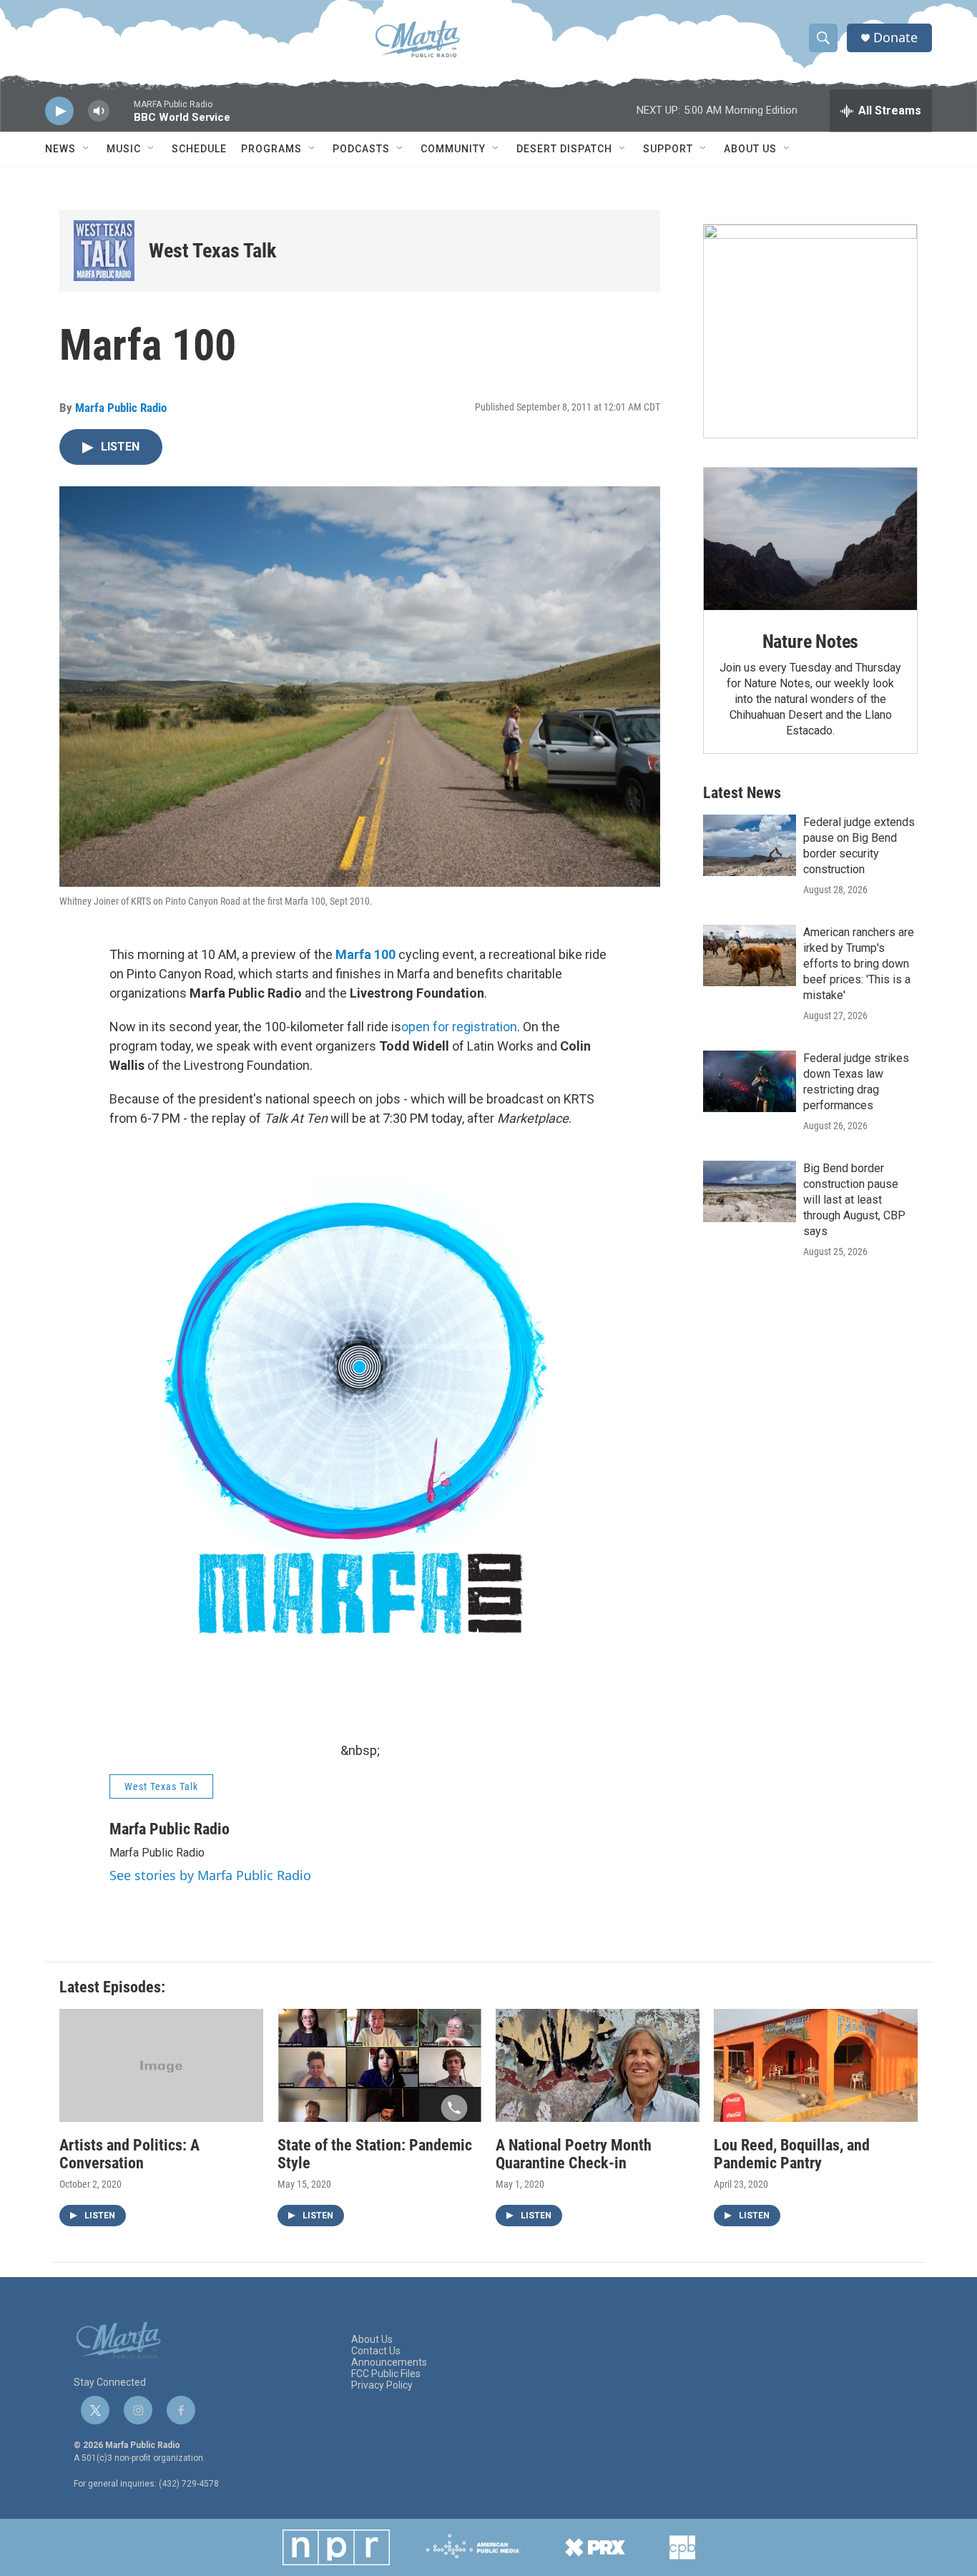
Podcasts (361, 149)
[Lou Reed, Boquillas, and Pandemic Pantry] (816, 2066)
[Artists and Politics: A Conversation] (161, 2066)
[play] (59, 111)
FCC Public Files (386, 2374)
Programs (271, 149)
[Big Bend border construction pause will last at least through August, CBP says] (750, 1191)
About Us (750, 149)
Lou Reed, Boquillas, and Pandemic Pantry (792, 2154)
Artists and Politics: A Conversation (129, 2154)
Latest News (742, 793)
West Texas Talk (212, 251)
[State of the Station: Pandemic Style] (379, 2066)
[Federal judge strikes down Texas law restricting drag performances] (750, 1081)
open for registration (459, 1027)
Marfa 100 (365, 954)
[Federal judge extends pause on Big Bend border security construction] (750, 845)
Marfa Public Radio (121, 408)
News (60, 149)
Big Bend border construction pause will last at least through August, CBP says (854, 1200)
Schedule (199, 149)
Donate (895, 38)
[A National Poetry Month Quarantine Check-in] (598, 2066)
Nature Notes (811, 641)
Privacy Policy (382, 2385)
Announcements (389, 2363)
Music (124, 149)
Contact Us (376, 2351)
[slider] (122, 118)
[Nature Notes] (810, 539)
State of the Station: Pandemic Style (375, 2154)
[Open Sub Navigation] (87, 149)
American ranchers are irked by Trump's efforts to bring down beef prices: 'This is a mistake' (859, 964)
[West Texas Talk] (104, 251)
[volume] (99, 111)
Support (668, 149)
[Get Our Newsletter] (810, 331)
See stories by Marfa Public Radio (210, 1875)
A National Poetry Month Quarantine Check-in (574, 2154)
